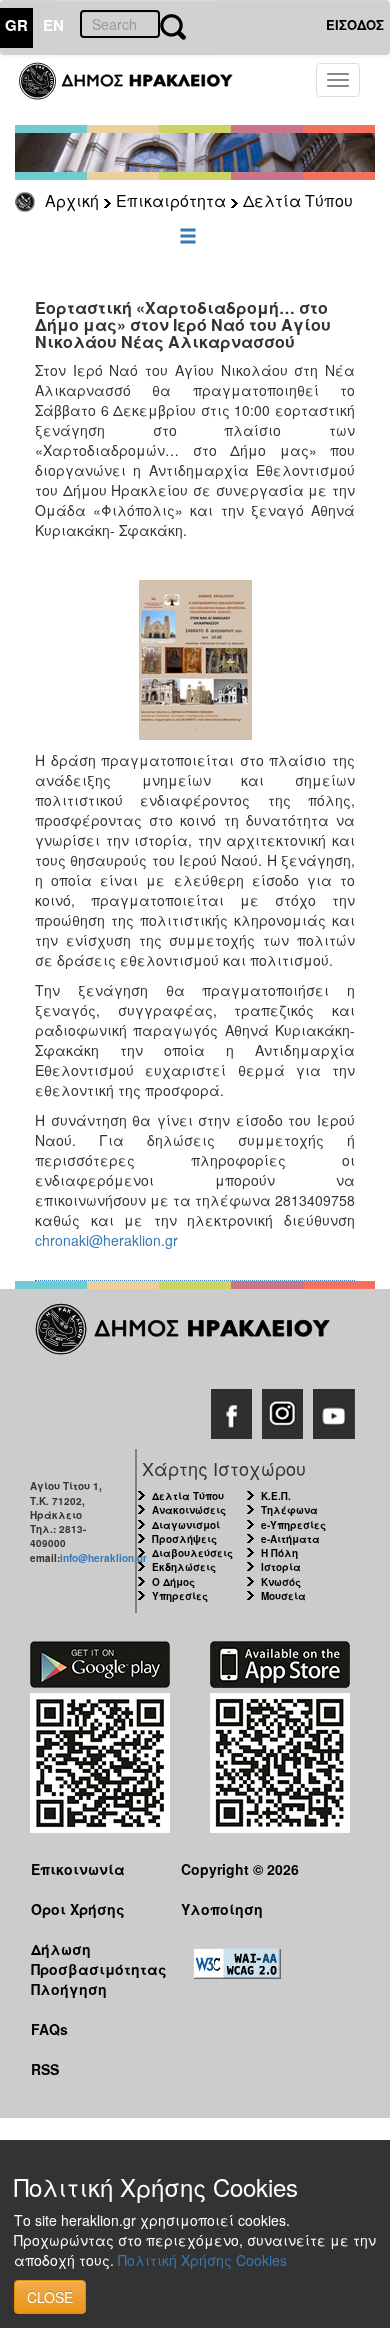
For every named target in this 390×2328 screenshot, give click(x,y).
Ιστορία (281, 1567)
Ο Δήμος (173, 1582)
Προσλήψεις (184, 1539)
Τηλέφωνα (289, 1510)
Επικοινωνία (78, 1869)
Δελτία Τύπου (298, 200)
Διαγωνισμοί (186, 1525)
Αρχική (72, 200)
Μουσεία (283, 1596)
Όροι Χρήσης (78, 1909)
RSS (45, 2069)
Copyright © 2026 (240, 1869)
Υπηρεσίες (180, 1596)
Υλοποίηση (222, 1909)
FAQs (49, 2029)
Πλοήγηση (69, 1989)
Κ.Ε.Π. (276, 1496)
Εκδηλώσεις (184, 1567)
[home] (137, 90)
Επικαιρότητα (171, 200)
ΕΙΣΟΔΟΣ (355, 24)
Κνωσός (281, 1582)
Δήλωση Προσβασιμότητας (90, 1958)
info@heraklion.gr (103, 1558)
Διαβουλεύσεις (192, 1553)
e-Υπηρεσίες (293, 1525)
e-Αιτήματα (290, 1539)
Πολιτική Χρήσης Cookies (202, 2260)
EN (53, 25)
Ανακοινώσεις (189, 1510)
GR (16, 25)
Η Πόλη (279, 1553)
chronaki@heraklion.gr (106, 1240)
